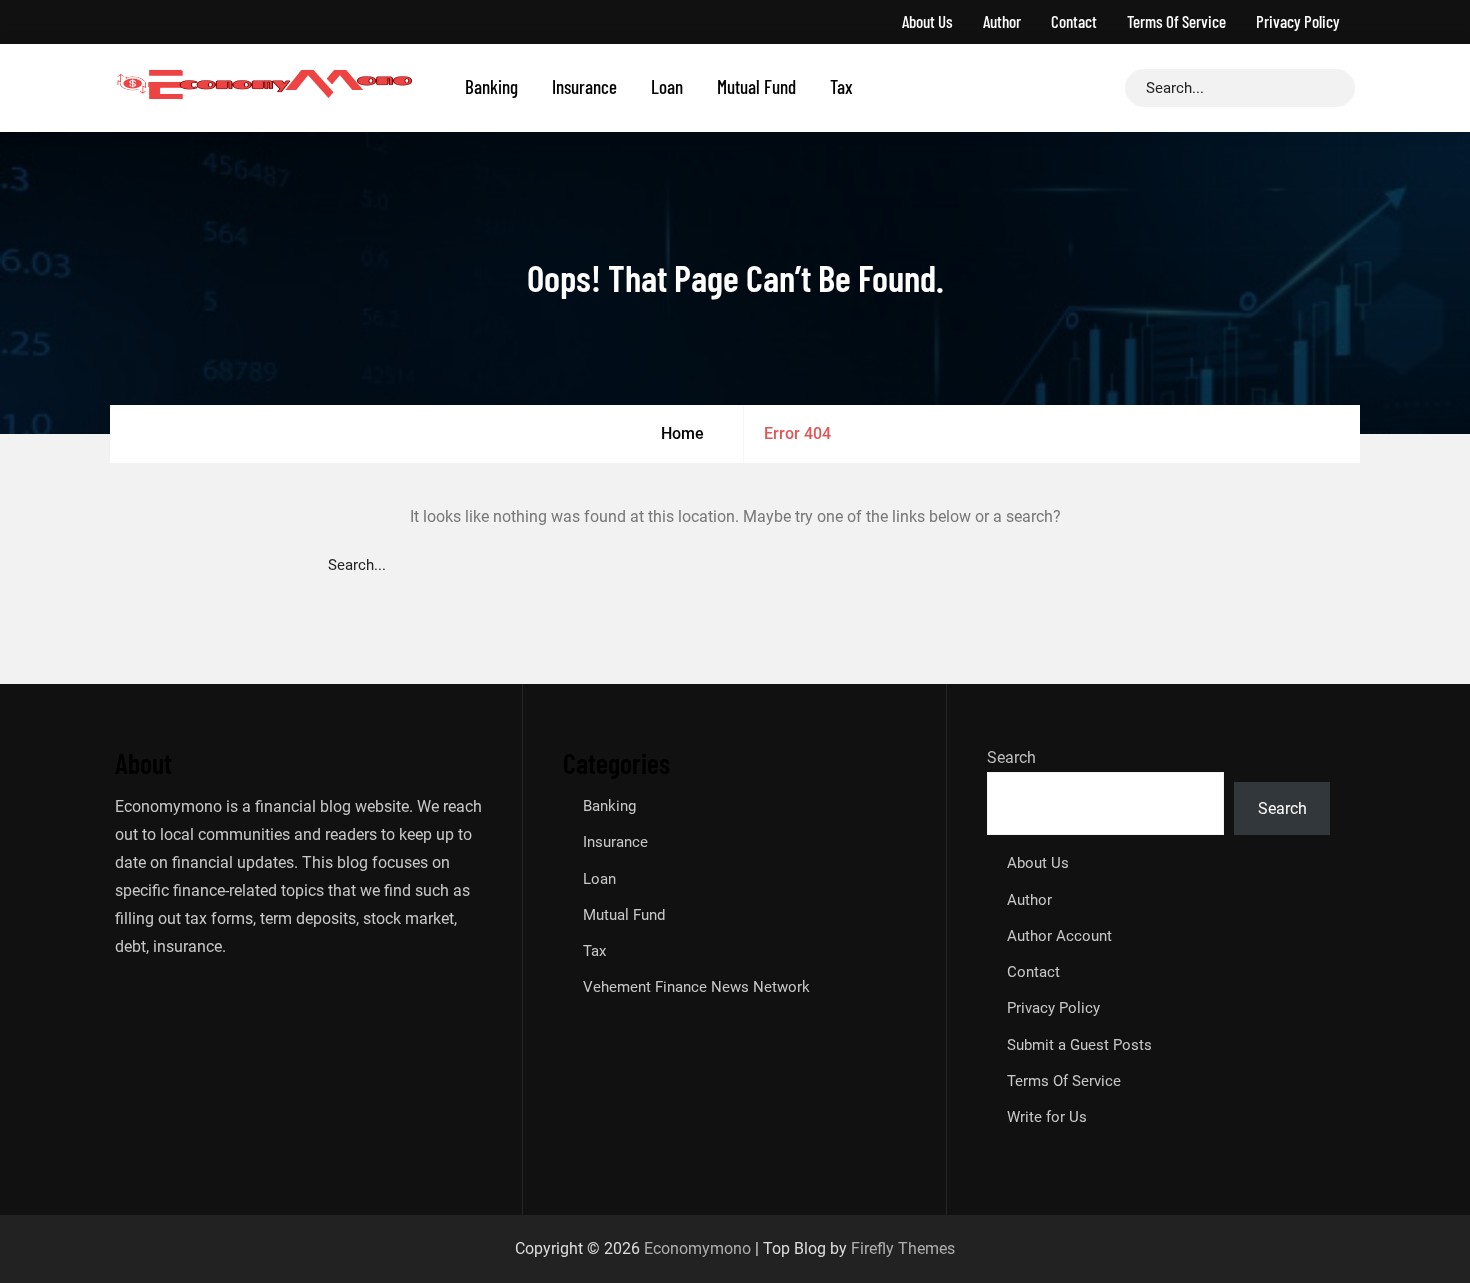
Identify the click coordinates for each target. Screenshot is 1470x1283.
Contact (1074, 21)
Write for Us (1047, 1117)
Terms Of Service (1176, 21)
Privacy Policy (1298, 21)
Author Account (1059, 936)
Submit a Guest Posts (1079, 1045)
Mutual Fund (756, 86)
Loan (667, 86)
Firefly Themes (903, 1248)
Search (1011, 757)
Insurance (584, 86)
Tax (841, 86)
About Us (927, 21)
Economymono (697, 1248)
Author (1002, 21)
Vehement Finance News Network (696, 987)
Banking (491, 86)
